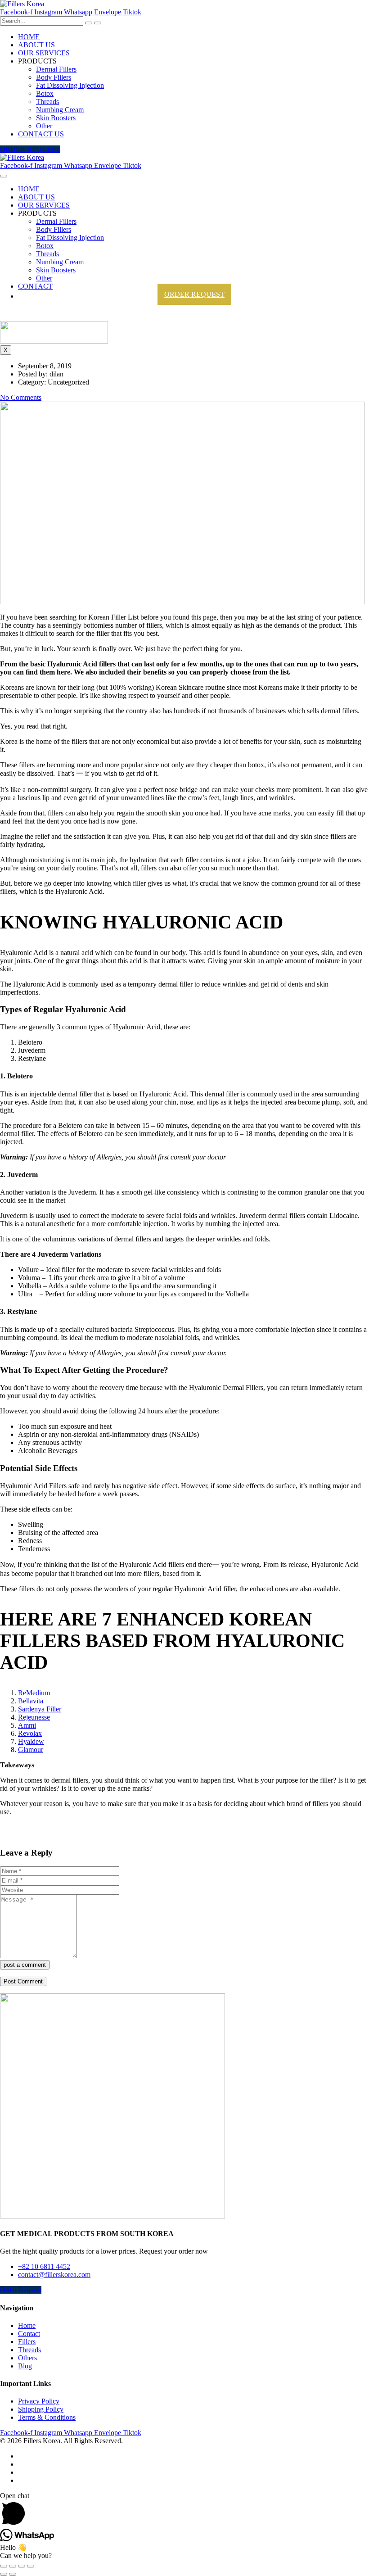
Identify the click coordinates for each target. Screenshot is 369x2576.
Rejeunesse (34, 1717)
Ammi (27, 1725)
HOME (29, 37)
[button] (30, 149)
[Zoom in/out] (31, 2566)
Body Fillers (54, 77)
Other (44, 126)
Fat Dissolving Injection (70, 85)
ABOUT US (36, 45)
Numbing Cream (60, 110)
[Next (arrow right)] (13, 2574)
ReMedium (34, 1693)
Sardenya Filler (40, 1709)
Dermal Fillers (56, 69)
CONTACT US (41, 134)
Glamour (31, 1750)
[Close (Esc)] (4, 2566)
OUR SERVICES (44, 53)
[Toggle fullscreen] (22, 2566)
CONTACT (35, 286)
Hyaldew (31, 1741)
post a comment (25, 1965)
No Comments (21, 397)
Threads (47, 102)
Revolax (30, 1733)
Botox (45, 93)
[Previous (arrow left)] (4, 2574)
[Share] (13, 2566)
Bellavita (31, 1701)
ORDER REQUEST (194, 294)
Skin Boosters (56, 118)
